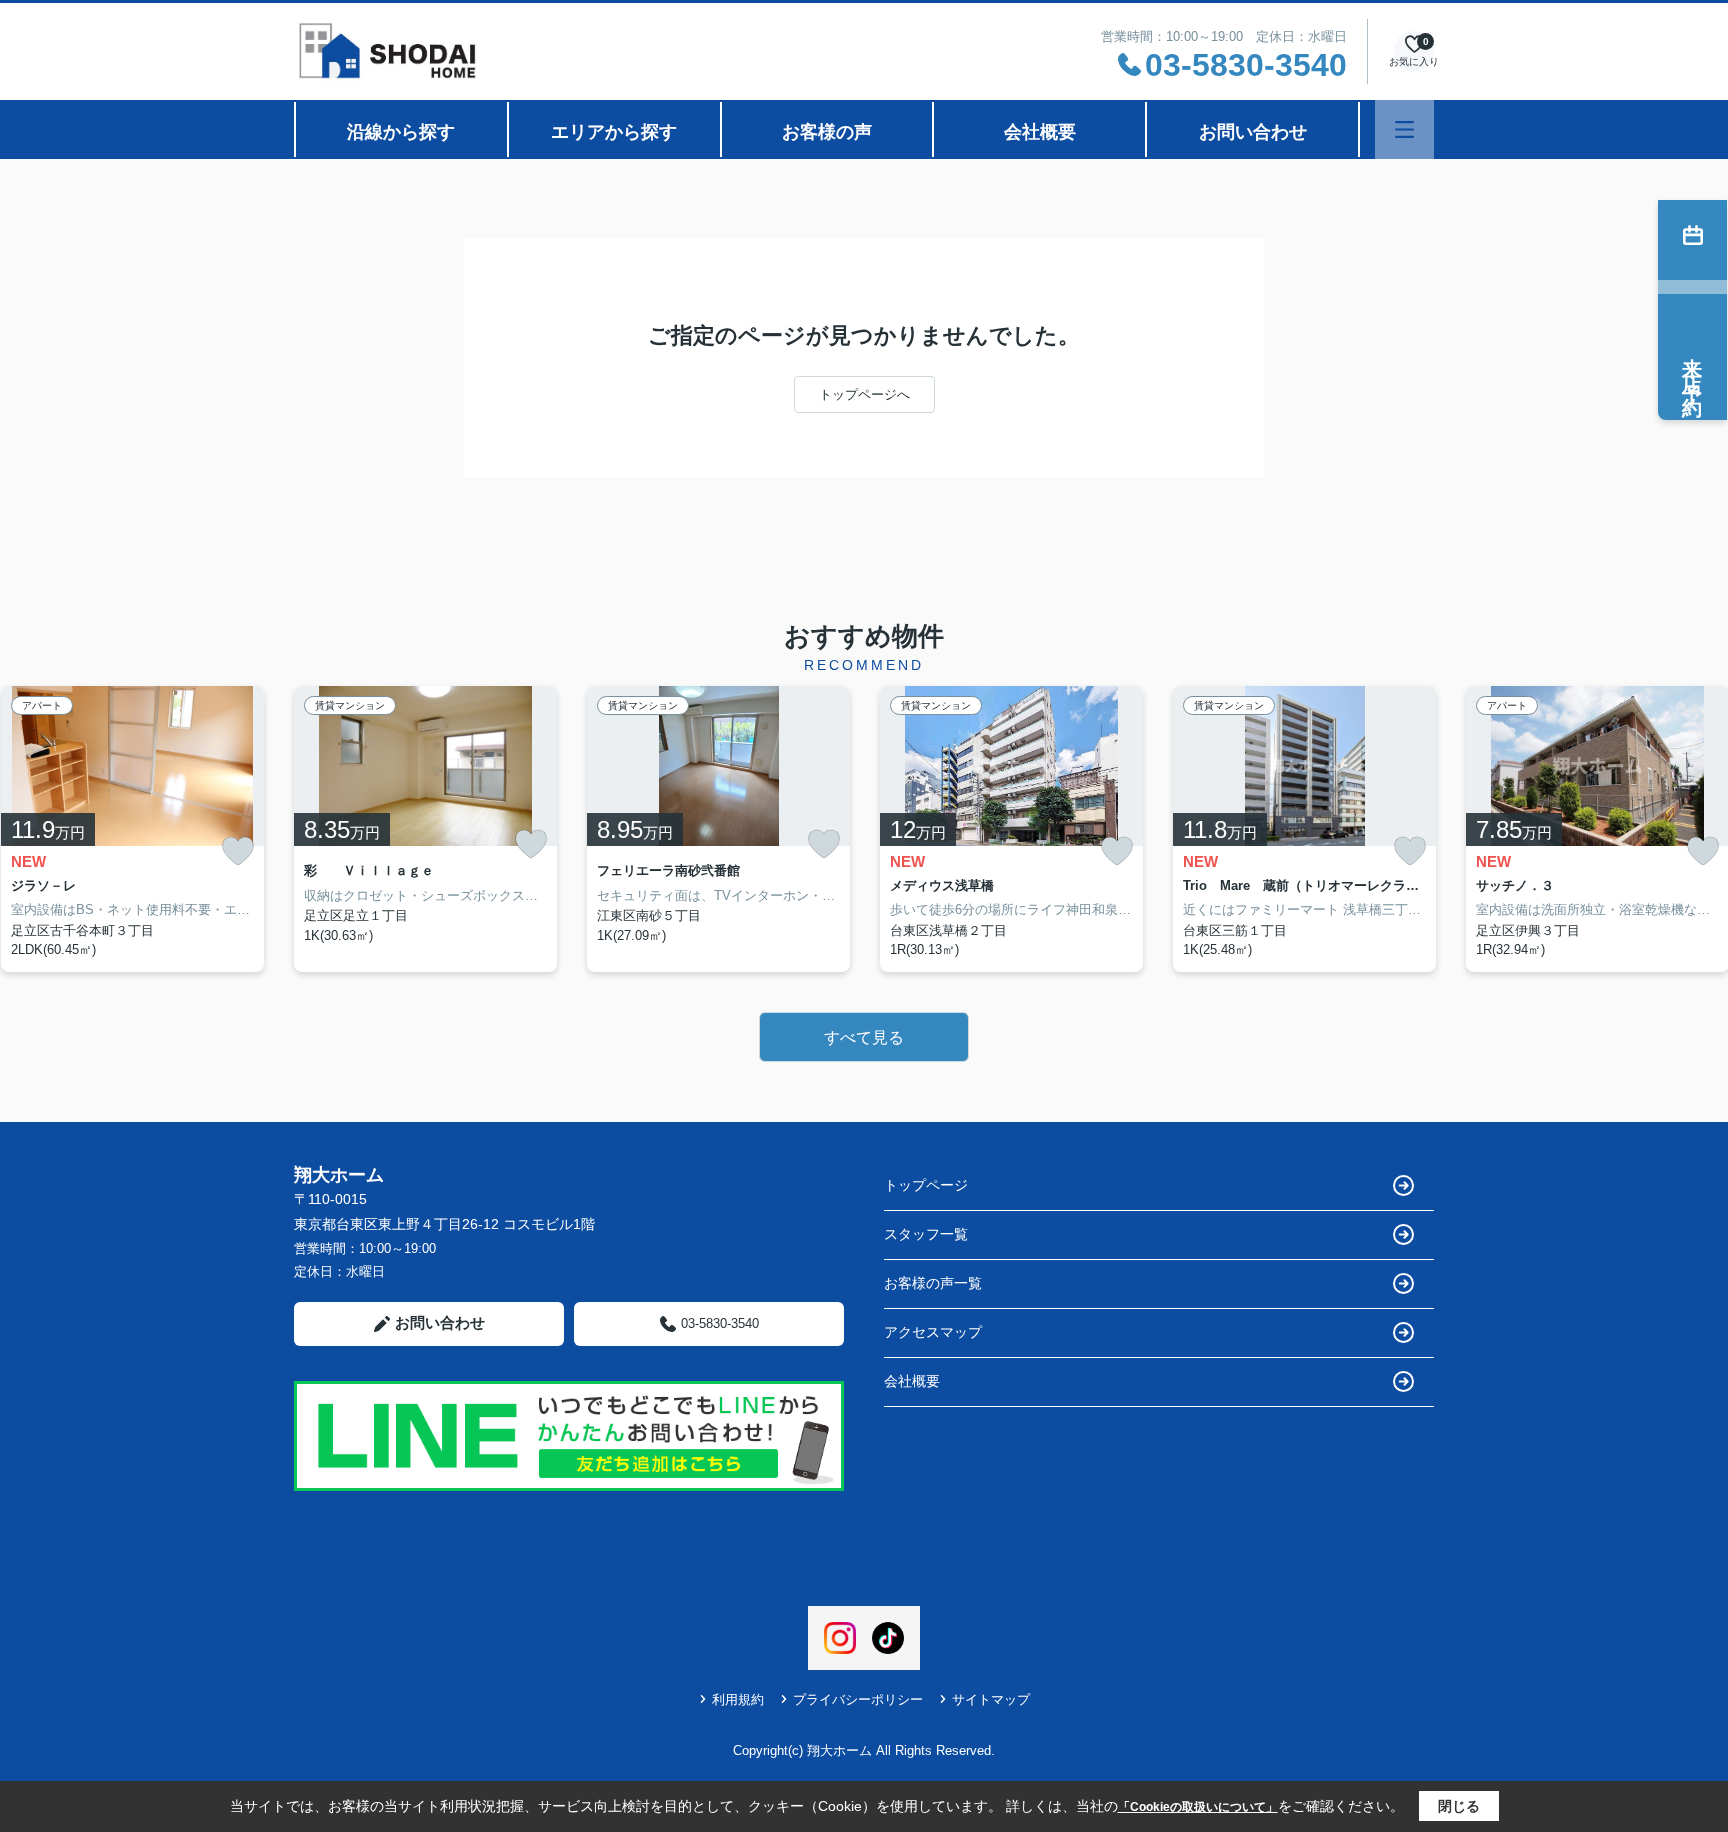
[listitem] (425, 829)
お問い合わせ (1253, 132)
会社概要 (1040, 132)
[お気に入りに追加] (238, 851)
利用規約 (738, 1699)
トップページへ (864, 394)
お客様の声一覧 (933, 1283)
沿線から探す (401, 132)
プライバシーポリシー (858, 1699)
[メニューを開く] (1404, 129)
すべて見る (864, 1037)
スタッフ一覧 (926, 1234)
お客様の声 (827, 132)
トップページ (926, 1185)
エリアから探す (614, 132)
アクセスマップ (933, 1332)
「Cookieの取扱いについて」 (1198, 1807)
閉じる (1459, 1806)
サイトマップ (991, 1699)
